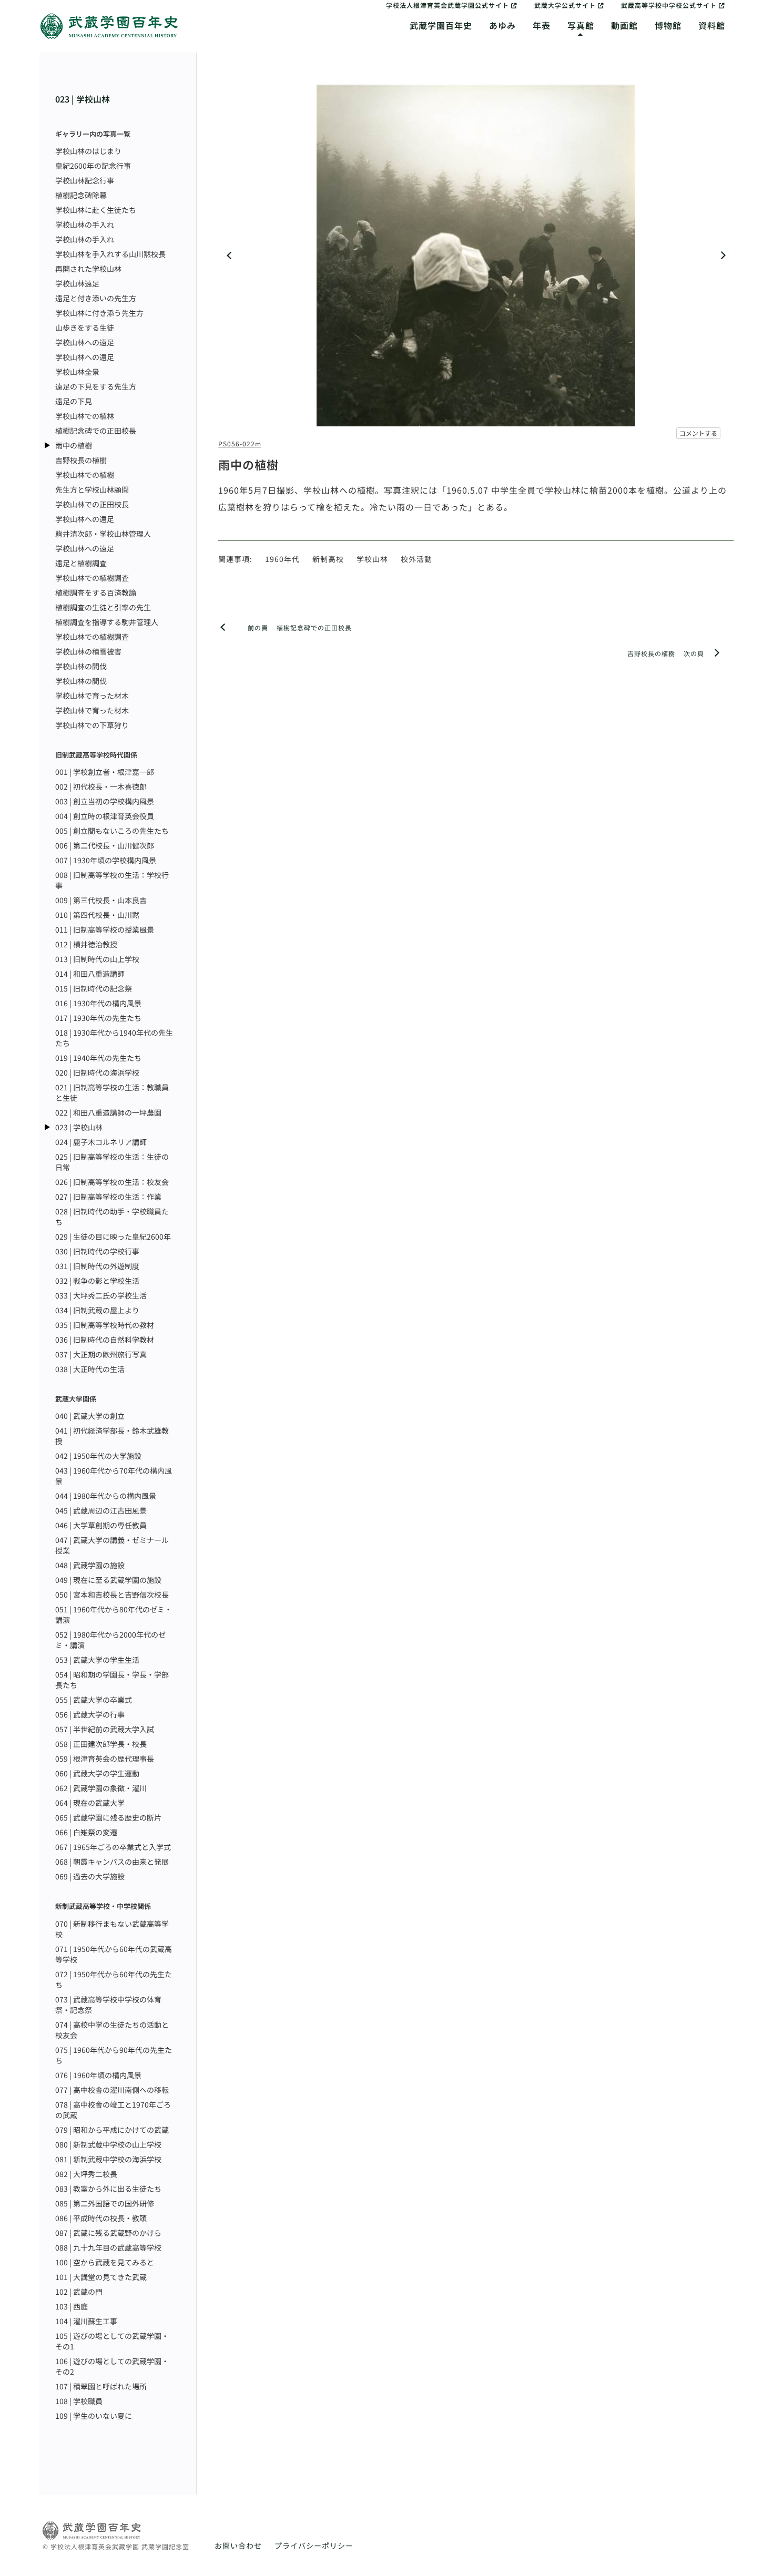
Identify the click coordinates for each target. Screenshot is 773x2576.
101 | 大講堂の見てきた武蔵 (101, 2277)
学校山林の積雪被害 (88, 651)
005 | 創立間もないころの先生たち (112, 831)
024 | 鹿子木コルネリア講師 (101, 1142)
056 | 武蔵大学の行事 (90, 1714)
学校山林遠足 (77, 283)
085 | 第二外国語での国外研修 (105, 2203)
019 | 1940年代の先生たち (98, 1058)
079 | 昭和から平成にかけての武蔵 (112, 2130)
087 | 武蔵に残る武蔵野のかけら (108, 2233)
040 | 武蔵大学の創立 (90, 1416)
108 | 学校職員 (79, 2401)
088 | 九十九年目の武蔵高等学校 (108, 2247)
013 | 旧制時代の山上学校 (97, 959)
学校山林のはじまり (88, 151)
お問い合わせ (238, 2546)
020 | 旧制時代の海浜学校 (97, 1072)
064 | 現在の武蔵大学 (90, 1803)
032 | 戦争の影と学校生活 (97, 1281)
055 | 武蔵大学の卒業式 (94, 1700)
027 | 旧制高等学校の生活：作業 (108, 1197)
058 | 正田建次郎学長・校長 (101, 1744)
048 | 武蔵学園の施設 (90, 1565)
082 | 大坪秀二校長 (86, 2174)
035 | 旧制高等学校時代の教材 (105, 1325)
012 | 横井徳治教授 (86, 944)
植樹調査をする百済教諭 (96, 592)
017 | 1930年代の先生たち (98, 1018)
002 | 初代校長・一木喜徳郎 (101, 786)
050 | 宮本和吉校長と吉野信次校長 (112, 1594)
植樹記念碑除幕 (81, 195)
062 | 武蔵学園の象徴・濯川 (101, 1788)
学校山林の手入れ (85, 224)
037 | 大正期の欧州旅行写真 (101, 1354)
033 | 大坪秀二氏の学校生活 (101, 1295)
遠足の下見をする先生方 (96, 386)
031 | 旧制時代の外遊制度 (97, 1266)
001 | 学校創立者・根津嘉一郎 (105, 772)
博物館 (668, 25)
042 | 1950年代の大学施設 (98, 1456)
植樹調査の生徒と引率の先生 (103, 607)
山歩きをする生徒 (85, 328)
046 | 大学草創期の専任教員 (101, 1525)
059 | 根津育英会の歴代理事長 (105, 1759)
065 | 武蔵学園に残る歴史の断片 (108, 1817)
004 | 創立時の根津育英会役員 (105, 816)
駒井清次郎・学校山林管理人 (103, 534)
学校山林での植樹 (85, 475)
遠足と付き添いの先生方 (96, 298)
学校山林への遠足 (85, 342)
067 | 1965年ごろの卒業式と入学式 (113, 1847)
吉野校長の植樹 (81, 460)
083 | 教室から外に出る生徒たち (108, 2189)
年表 (542, 25)
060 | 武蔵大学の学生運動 (97, 1773)
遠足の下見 (74, 401)
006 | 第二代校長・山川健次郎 (105, 845)
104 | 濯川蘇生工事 (86, 2321)
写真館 (581, 25)
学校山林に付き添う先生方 (99, 313)
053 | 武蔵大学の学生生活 (97, 1660)
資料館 (712, 25)
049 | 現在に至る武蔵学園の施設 (108, 1580)
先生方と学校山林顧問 (92, 489)
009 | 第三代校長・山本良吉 (101, 900)
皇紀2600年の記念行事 (93, 166)
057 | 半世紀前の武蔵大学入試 (105, 1729)
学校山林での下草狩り (92, 725)
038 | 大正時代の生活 (90, 1369)
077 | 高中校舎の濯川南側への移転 (112, 2090)
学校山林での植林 (85, 416)
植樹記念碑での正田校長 (96, 431)
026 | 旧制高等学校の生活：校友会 (112, 1182)
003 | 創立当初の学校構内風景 (105, 801)
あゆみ (502, 25)
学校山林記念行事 (85, 180)
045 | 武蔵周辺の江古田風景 (101, 1510)
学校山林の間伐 (81, 666)
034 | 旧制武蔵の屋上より (97, 1310)
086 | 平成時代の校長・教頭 (101, 2218)
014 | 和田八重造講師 (90, 974)
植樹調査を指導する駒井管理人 (107, 622)
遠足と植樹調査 (81, 563)
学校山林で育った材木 (92, 696)
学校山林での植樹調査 (92, 578)
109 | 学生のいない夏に (94, 2416)
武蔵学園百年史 (441, 25)
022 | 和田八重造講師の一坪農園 (108, 1112)
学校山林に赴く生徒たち (96, 210)
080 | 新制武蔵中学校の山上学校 (108, 2144)
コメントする (698, 433)
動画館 (624, 25)
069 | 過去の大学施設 (90, 1876)
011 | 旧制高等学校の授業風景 (105, 929)
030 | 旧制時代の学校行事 (97, 1251)
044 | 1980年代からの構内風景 (106, 1496)
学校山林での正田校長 (92, 504)
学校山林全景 (77, 372)
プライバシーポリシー (314, 2546)
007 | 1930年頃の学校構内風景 (106, 860)
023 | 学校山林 (83, 99)
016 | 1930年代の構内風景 (98, 1003)
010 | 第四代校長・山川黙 (97, 915)
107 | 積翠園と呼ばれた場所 (101, 2386)
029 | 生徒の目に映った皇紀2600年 (113, 1236)
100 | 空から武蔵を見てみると (105, 2262)
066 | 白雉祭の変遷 (86, 1832)
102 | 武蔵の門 (79, 2292)
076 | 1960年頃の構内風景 (98, 2075)
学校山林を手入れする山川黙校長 (110, 254)
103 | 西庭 (72, 2306)
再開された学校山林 (88, 269)
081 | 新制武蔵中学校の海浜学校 (108, 2159)
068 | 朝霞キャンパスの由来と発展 (112, 1862)
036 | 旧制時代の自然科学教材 (105, 1340)
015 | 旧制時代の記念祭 (94, 988)
